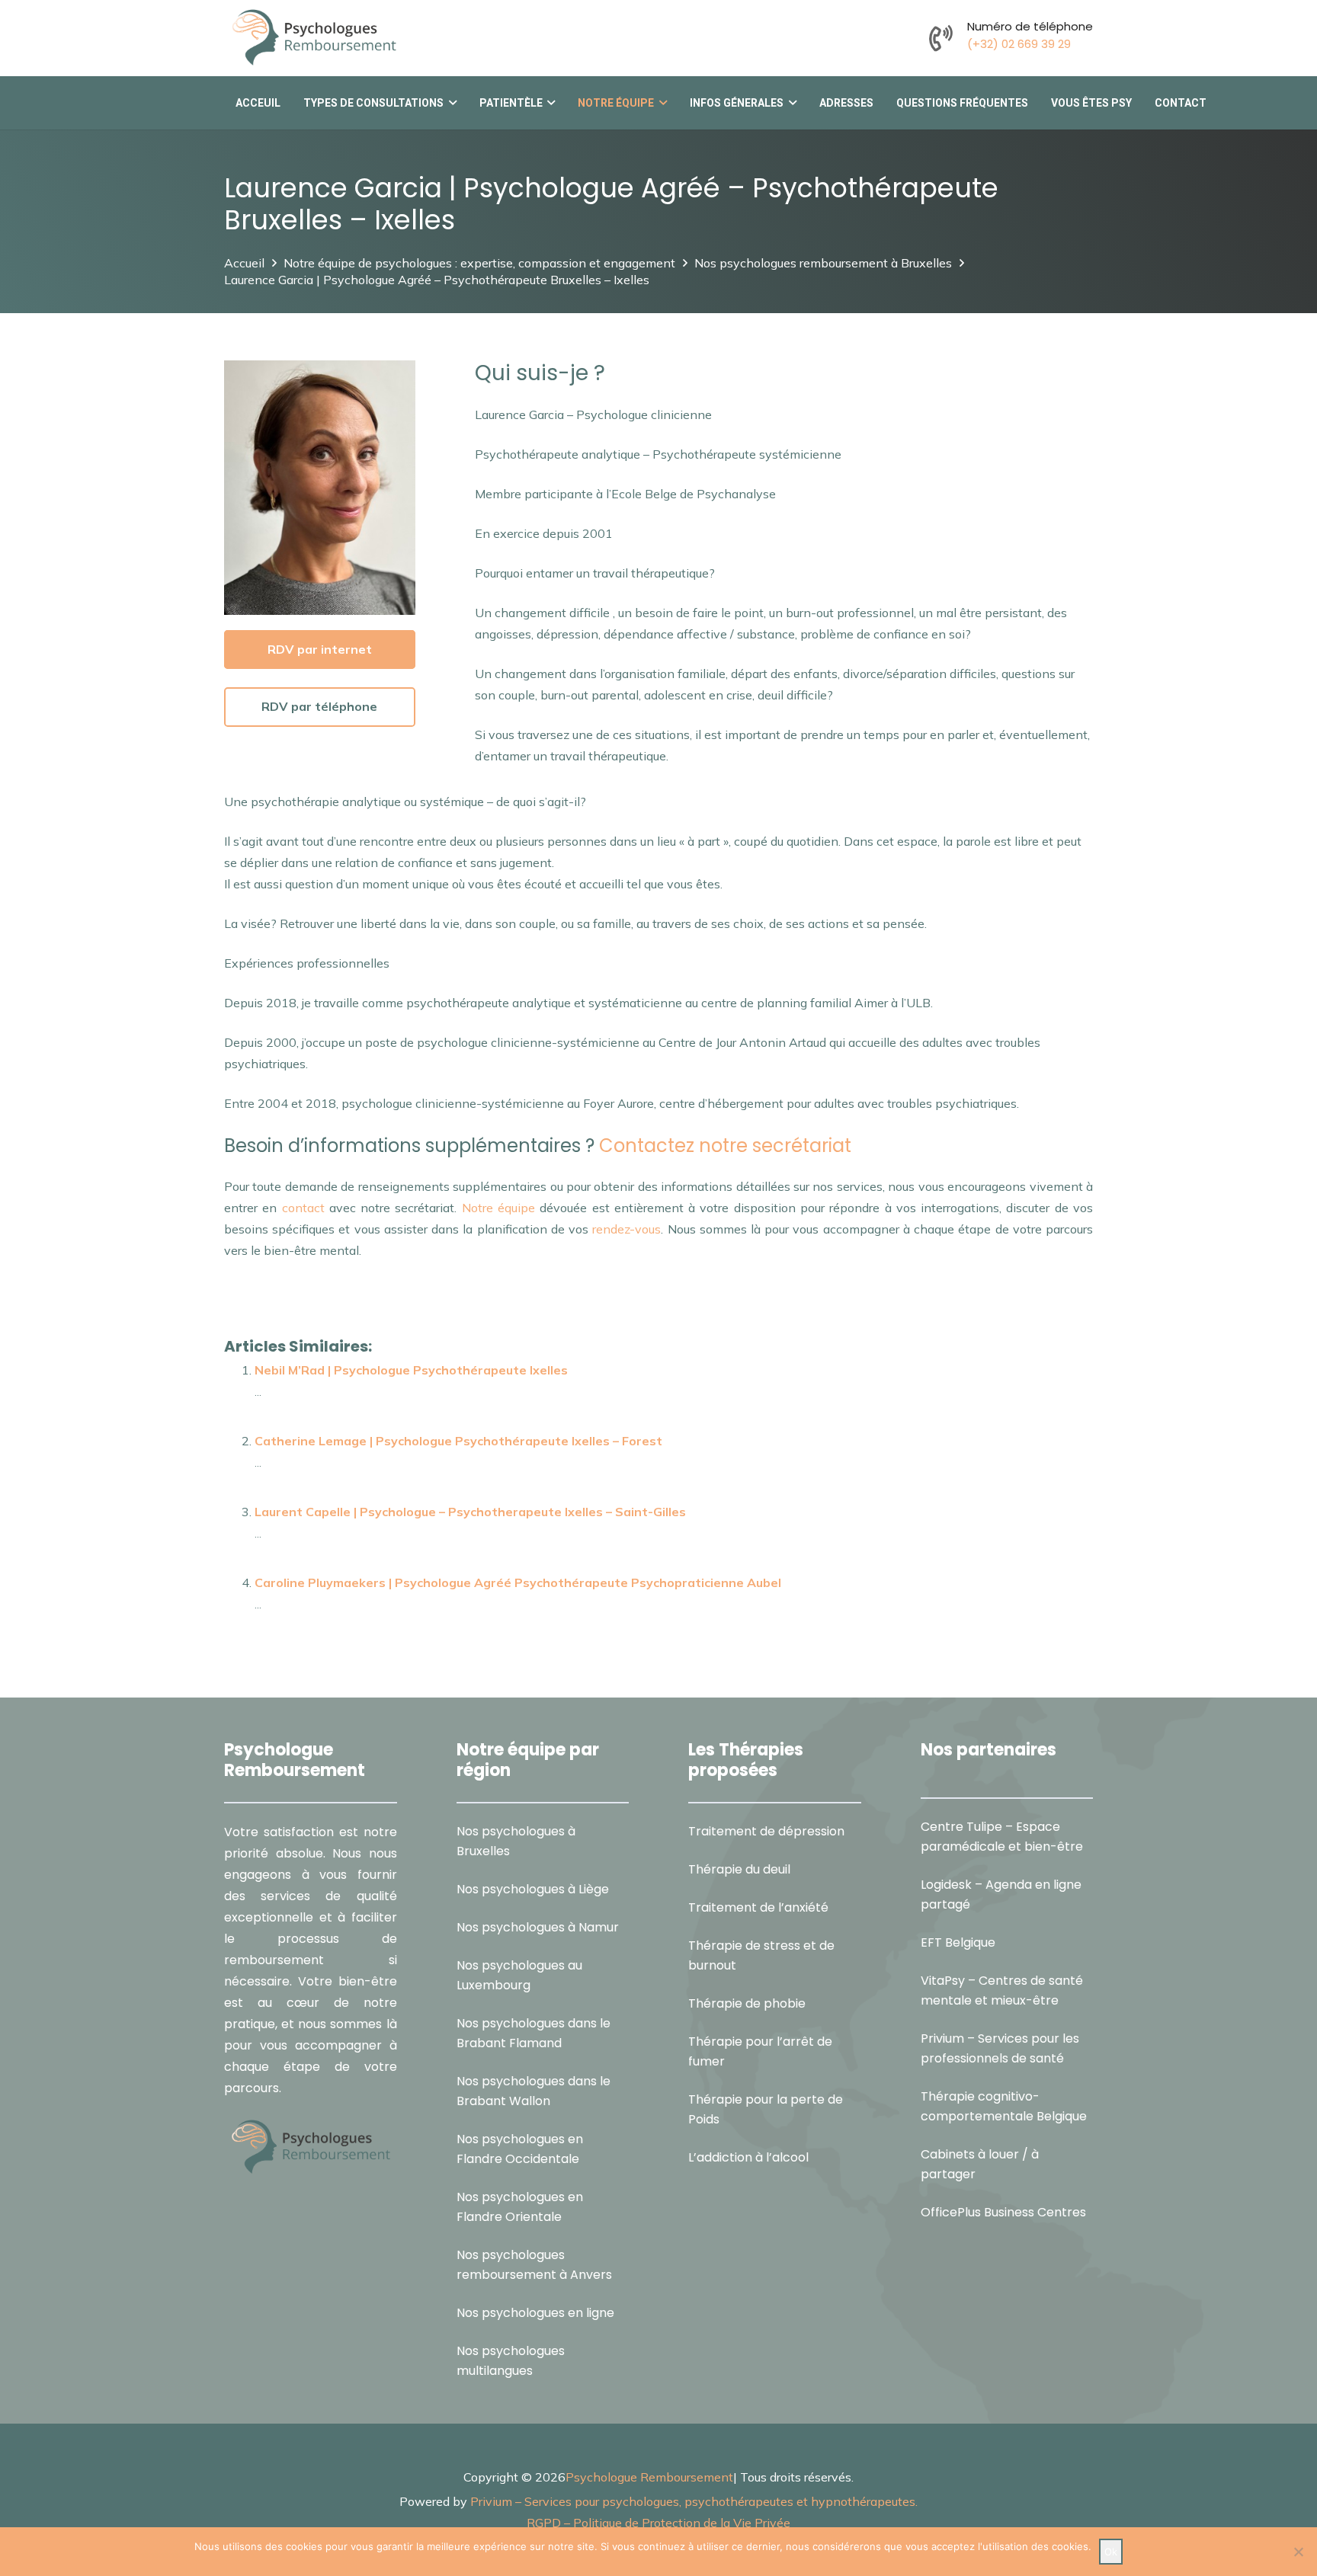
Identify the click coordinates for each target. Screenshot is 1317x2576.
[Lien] (941, 38)
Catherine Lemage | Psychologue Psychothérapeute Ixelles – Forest (458, 1441)
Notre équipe (498, 1208)
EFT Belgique (958, 1942)
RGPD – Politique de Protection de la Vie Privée (658, 2523)
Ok (1111, 2552)
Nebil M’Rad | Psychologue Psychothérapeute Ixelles (411, 1370)
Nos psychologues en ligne (535, 2313)
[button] (450, 103)
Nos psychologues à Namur (538, 1927)
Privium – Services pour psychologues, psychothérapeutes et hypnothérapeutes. (694, 2501)
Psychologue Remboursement (649, 2477)
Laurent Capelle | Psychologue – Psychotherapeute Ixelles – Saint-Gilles (470, 1512)
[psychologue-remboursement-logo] (314, 38)
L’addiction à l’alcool (748, 2157)
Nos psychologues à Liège (533, 1889)
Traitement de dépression (766, 1831)
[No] (1298, 2552)
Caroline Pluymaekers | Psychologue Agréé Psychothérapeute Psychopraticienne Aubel (518, 1582)
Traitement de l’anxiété (758, 1907)
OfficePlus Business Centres (1003, 2212)
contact (303, 1208)
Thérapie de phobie (747, 2003)
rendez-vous (625, 1229)
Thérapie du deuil (739, 1869)
